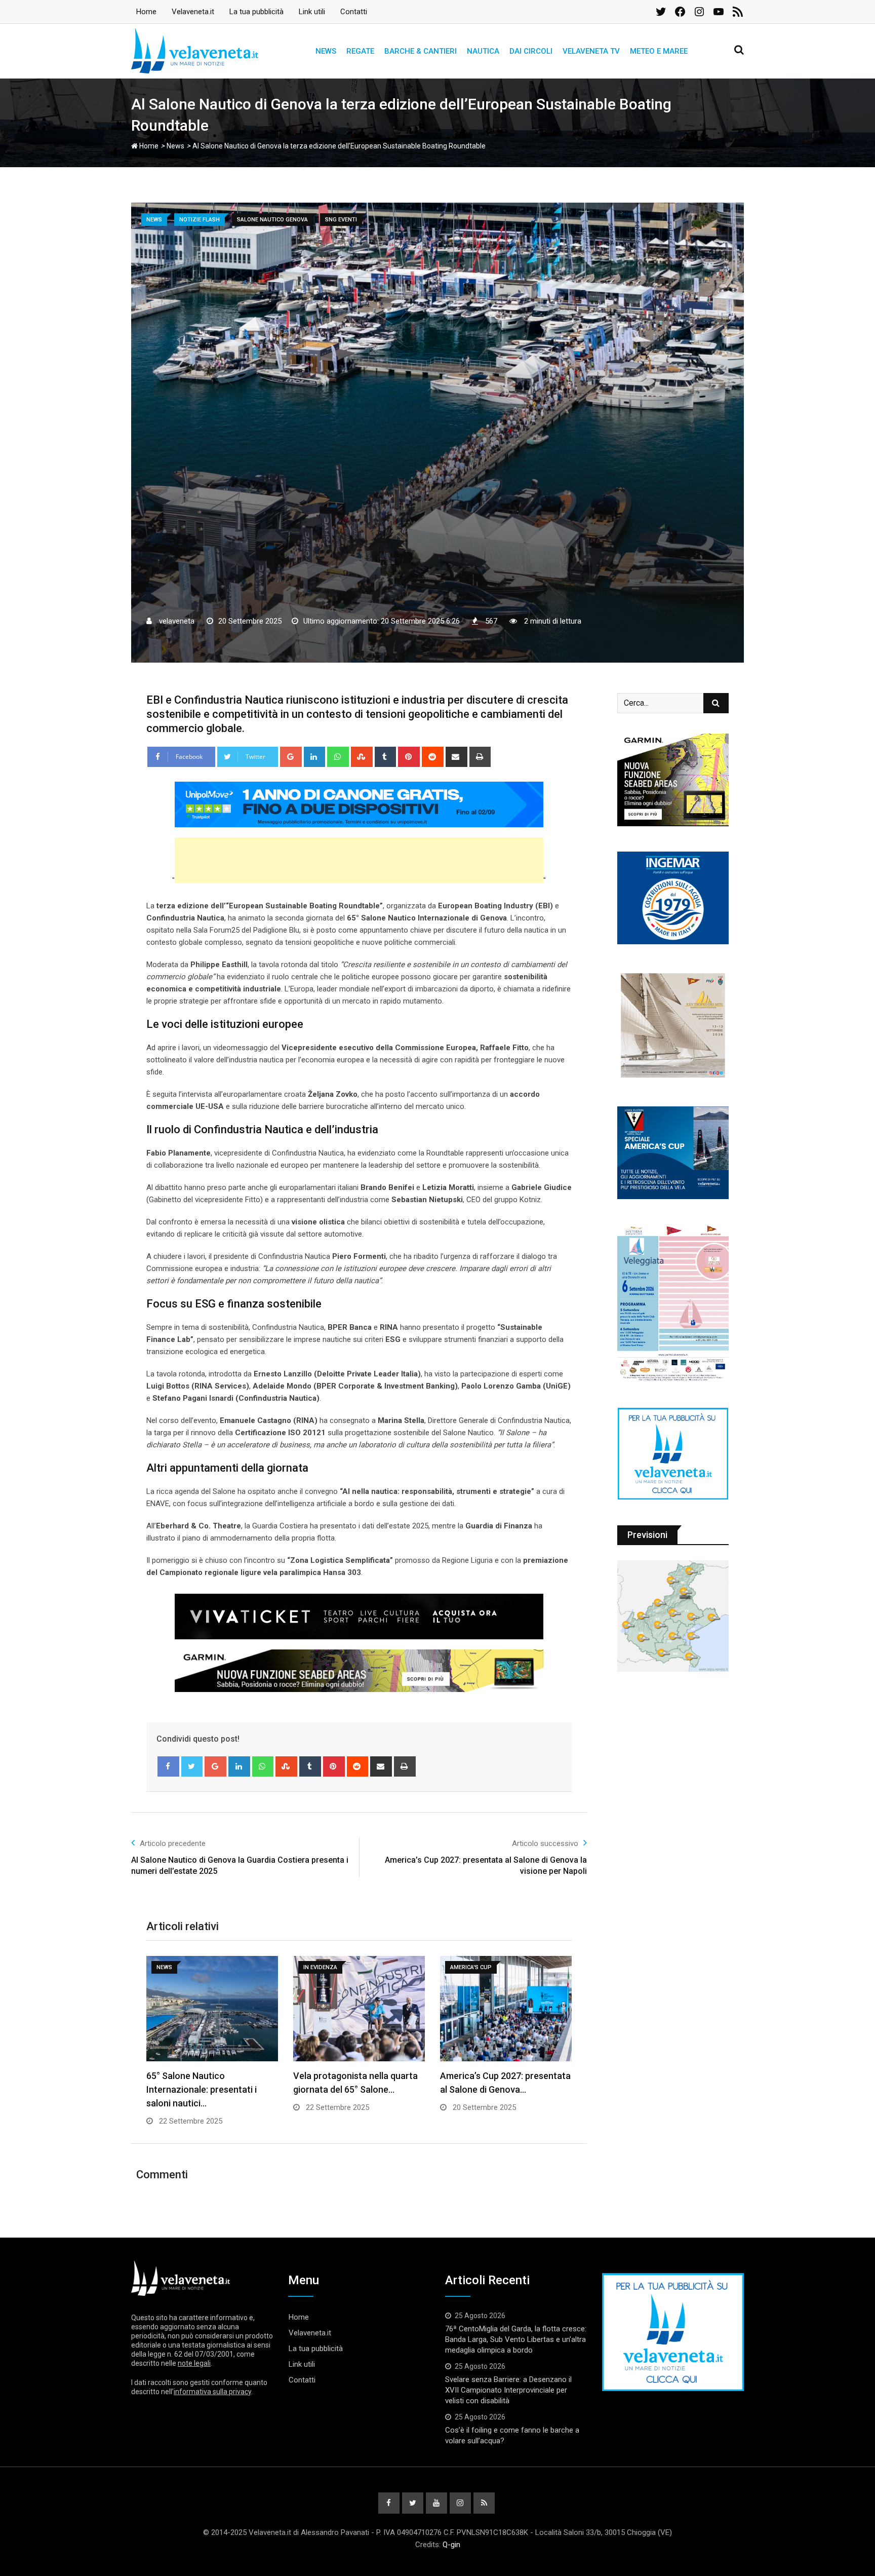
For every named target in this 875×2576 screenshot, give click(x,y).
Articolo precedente (173, 1843)
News (326, 51)
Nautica (483, 51)
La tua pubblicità (256, 12)
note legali (194, 2363)
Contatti (354, 12)
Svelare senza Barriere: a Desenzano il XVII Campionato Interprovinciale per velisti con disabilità (508, 2390)
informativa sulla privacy (212, 2392)
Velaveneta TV (591, 51)
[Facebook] (168, 1766)
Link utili (312, 12)
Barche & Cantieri (421, 51)
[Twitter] (192, 1766)
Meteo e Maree (659, 51)
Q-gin (451, 2545)
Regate (360, 51)
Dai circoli (531, 51)
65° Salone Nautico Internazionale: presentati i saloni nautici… (202, 2089)
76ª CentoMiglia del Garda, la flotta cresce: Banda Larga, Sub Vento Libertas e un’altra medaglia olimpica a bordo (516, 2339)
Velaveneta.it (193, 12)
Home (146, 12)
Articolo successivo (545, 1843)
